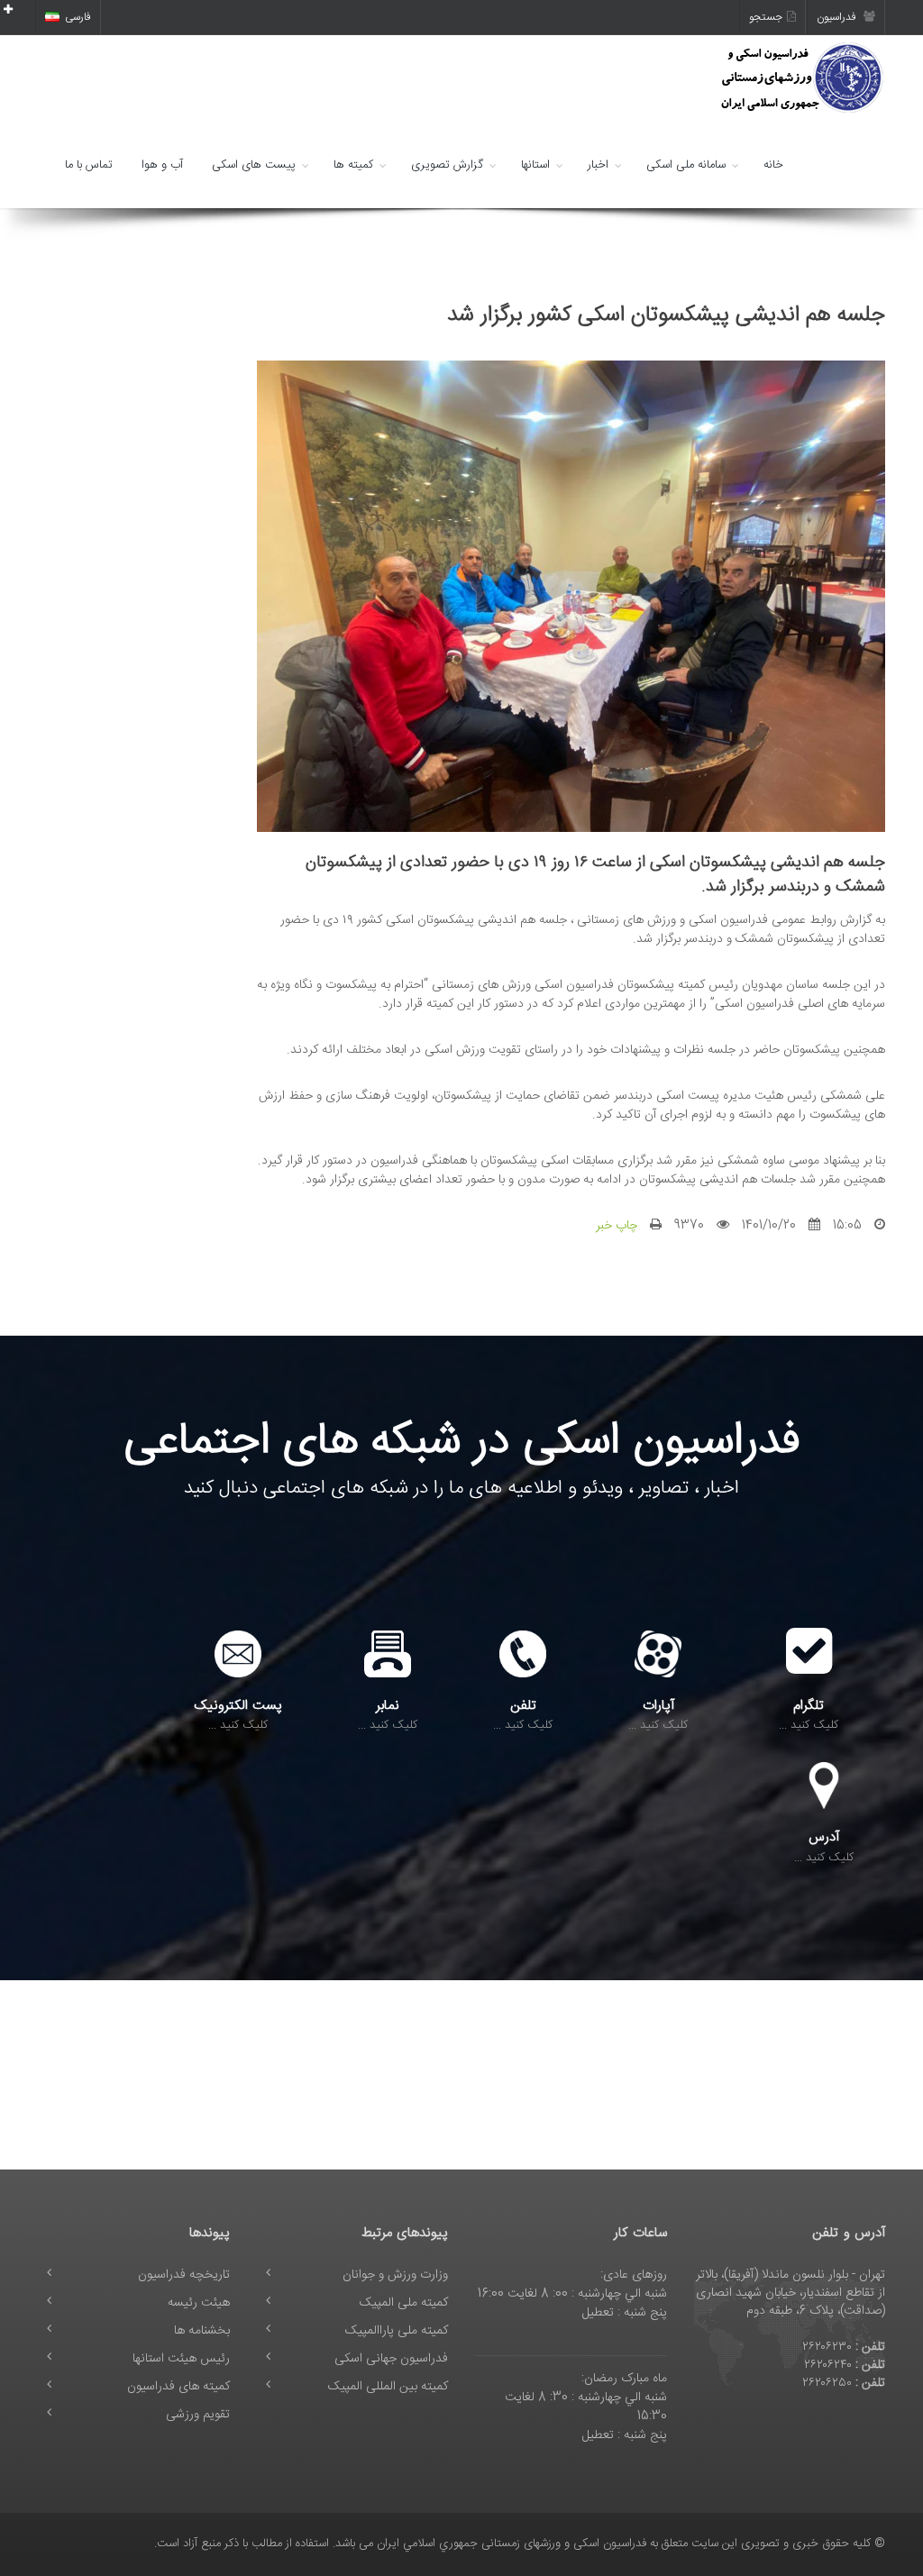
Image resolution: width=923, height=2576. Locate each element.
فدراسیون (838, 17)
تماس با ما (89, 165)
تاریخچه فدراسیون (184, 2275)
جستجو (766, 17)
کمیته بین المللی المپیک (388, 2387)
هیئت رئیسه (199, 2303)
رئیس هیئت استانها (181, 2359)
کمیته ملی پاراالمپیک (397, 2331)
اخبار (598, 165)
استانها (535, 165)
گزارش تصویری (447, 165)
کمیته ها (353, 165)
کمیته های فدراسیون (178, 2387)
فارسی (78, 17)
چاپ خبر (617, 1226)
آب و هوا (162, 165)
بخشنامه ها (202, 2331)
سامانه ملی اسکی (686, 165)
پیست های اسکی (254, 165)
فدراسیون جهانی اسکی (391, 2359)
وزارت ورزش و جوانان (395, 2275)
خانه (773, 165)
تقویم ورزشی (198, 2415)
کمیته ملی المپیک (404, 2303)
